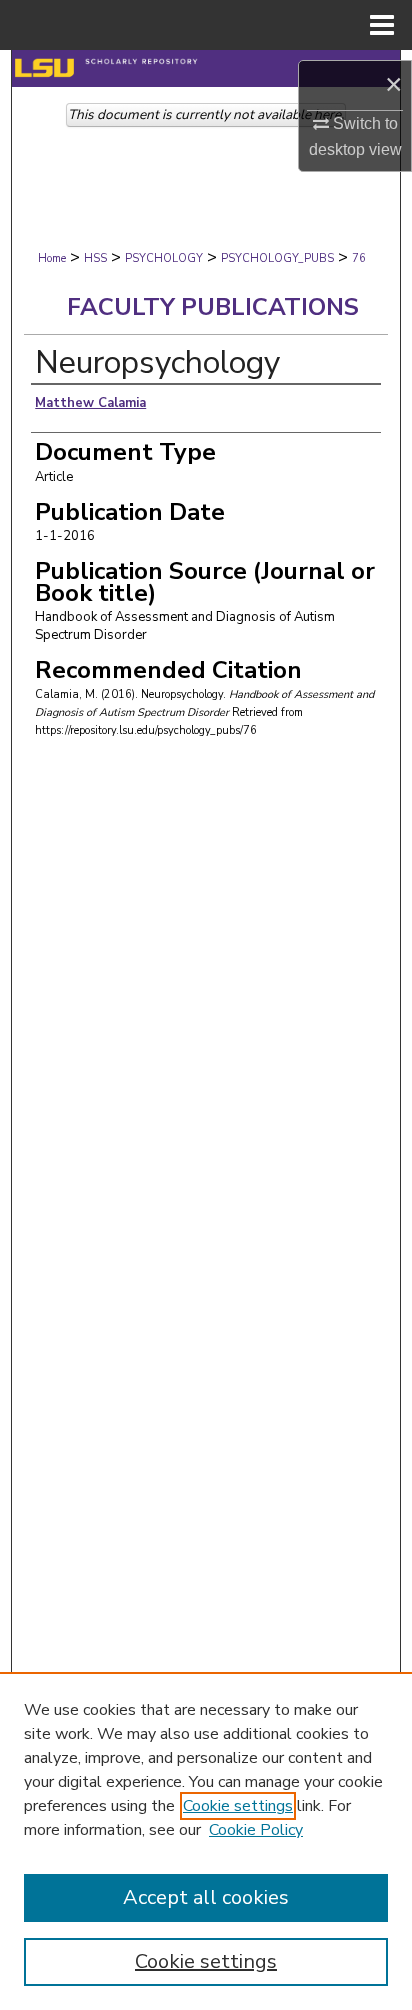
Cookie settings (238, 1806)
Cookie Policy (256, 1830)
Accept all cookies (206, 1897)
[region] (206, 1841)
